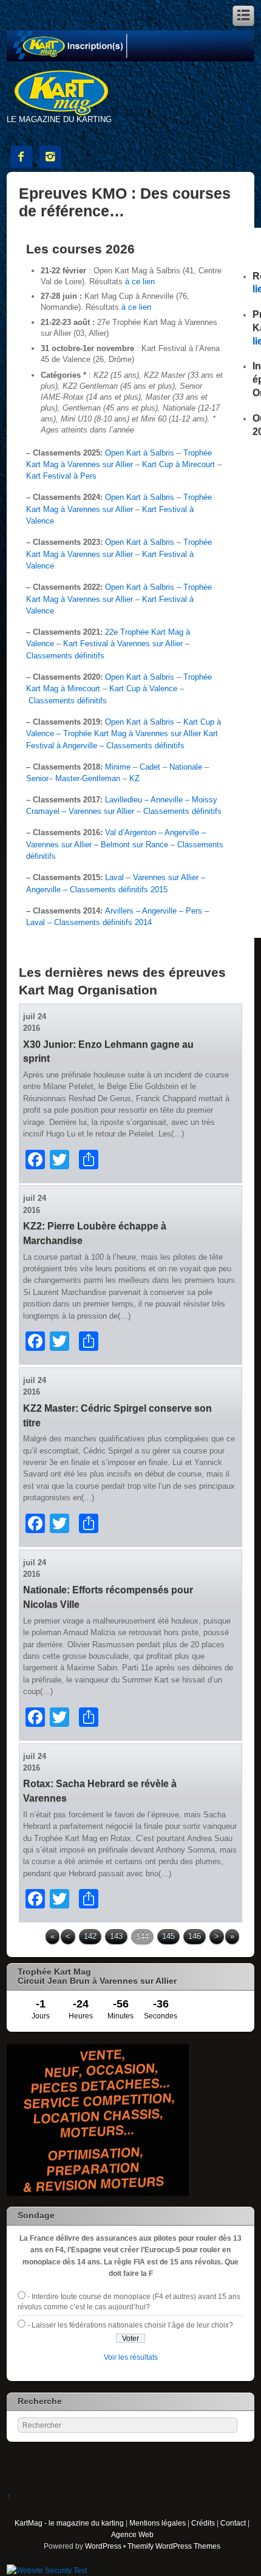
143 (116, 1936)
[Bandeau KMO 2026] (131, 59)
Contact (233, 2523)
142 (90, 1936)
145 (168, 1936)
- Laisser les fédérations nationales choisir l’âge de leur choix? (130, 2325)
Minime (118, 767)
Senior (37, 778)
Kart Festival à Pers (61, 476)
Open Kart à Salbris (140, 453)
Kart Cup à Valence (143, 688)
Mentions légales (158, 2523)
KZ (134, 778)
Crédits (203, 2523)
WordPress (103, 2546)
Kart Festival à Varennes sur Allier (123, 644)
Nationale (186, 767)
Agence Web (132, 2534)
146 (195, 1936)
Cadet (150, 767)
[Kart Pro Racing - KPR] (98, 2193)
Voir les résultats (131, 2357)
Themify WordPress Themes (174, 2546)
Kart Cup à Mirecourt (178, 464)
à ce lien (140, 282)
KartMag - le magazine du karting (69, 2523)
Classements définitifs (65, 656)
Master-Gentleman (88, 778)
